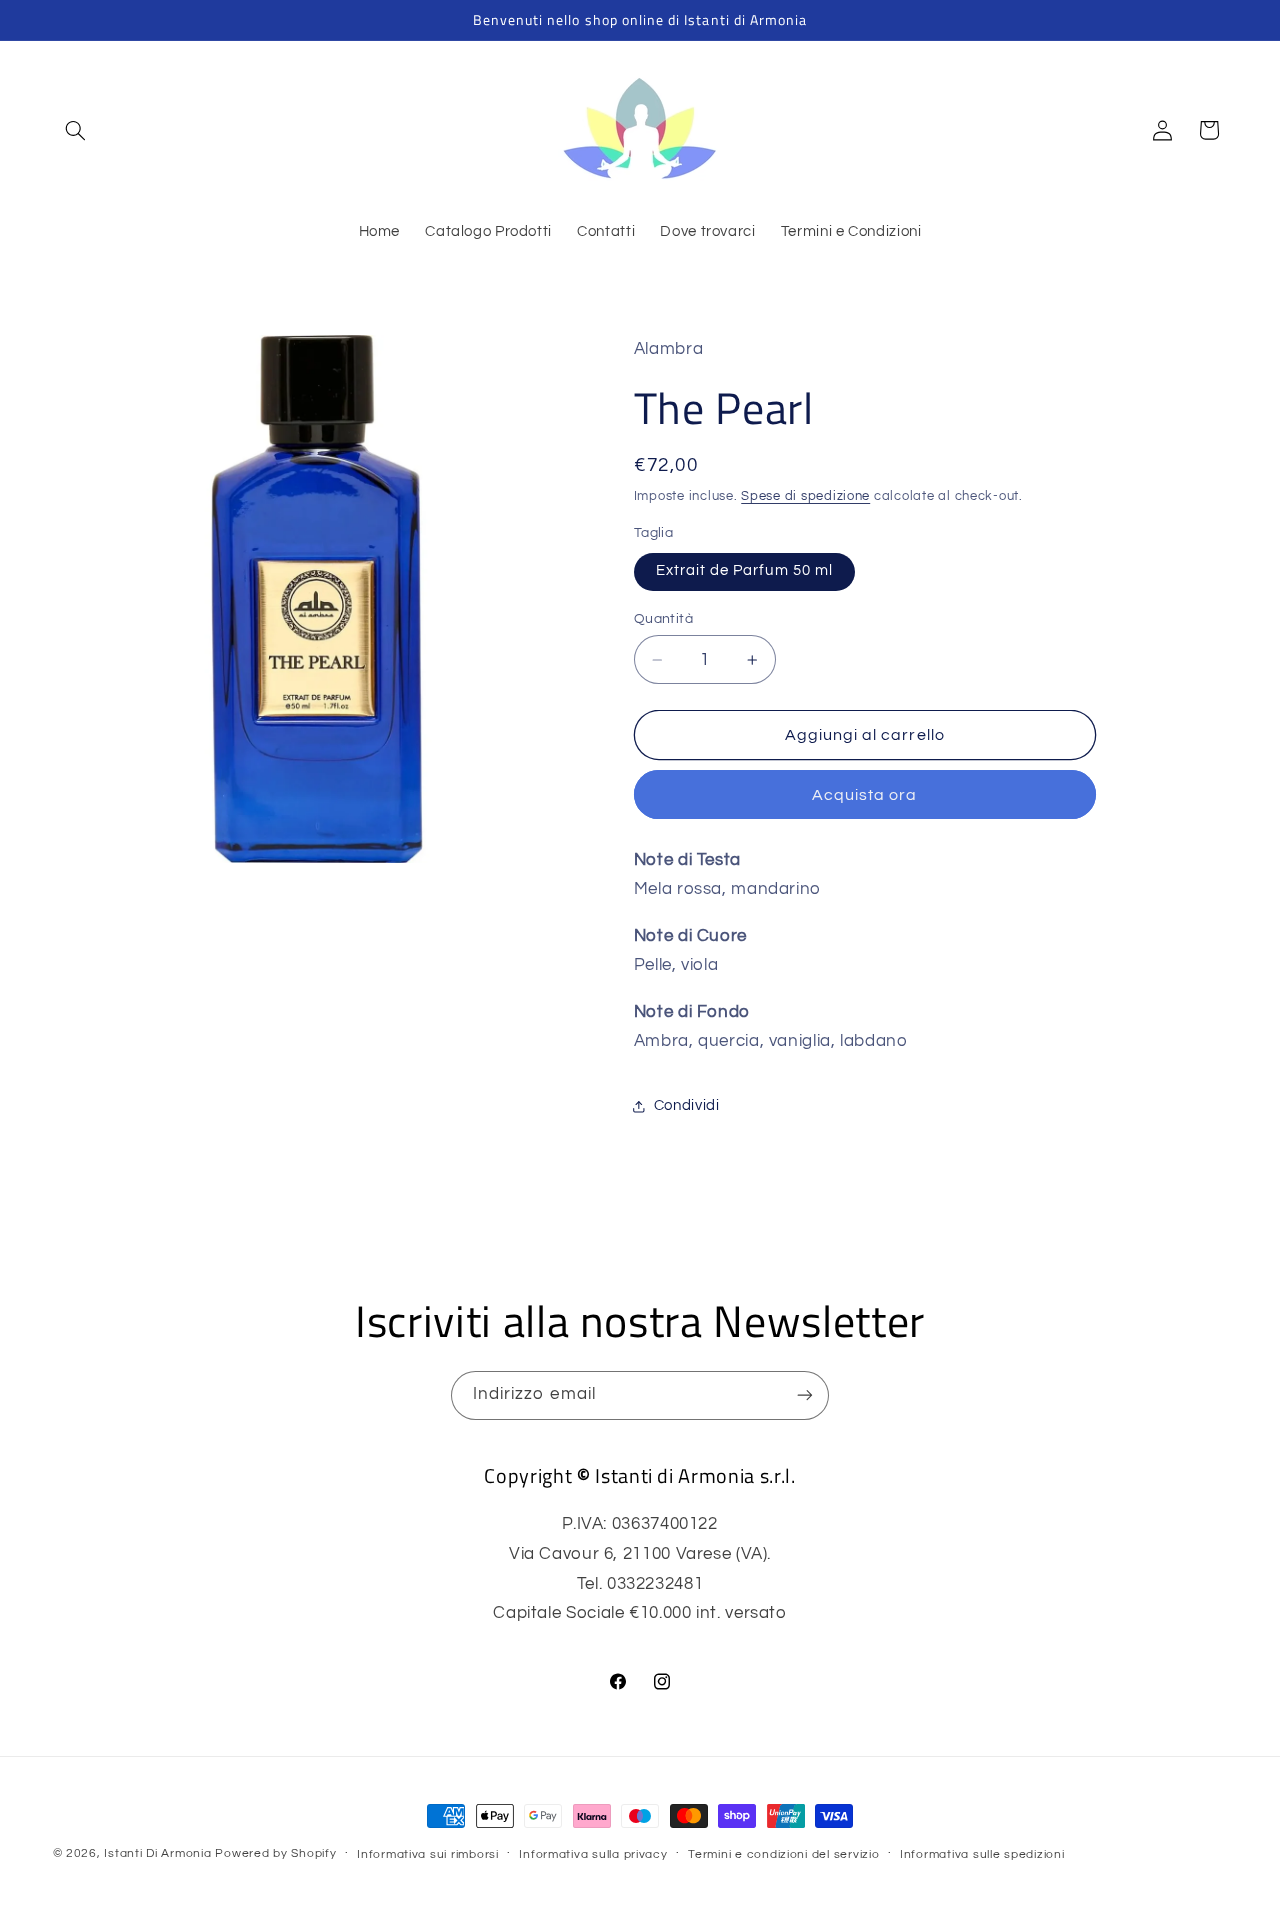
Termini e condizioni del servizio (783, 1854)
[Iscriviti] (805, 1395)
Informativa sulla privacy (593, 1854)
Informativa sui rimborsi (428, 1854)
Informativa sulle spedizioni (982, 1854)
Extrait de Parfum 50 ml (744, 570)
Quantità (663, 619)
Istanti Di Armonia (157, 1853)
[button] (76, 130)
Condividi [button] (687, 1105)
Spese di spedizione (805, 496)
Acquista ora (865, 795)
